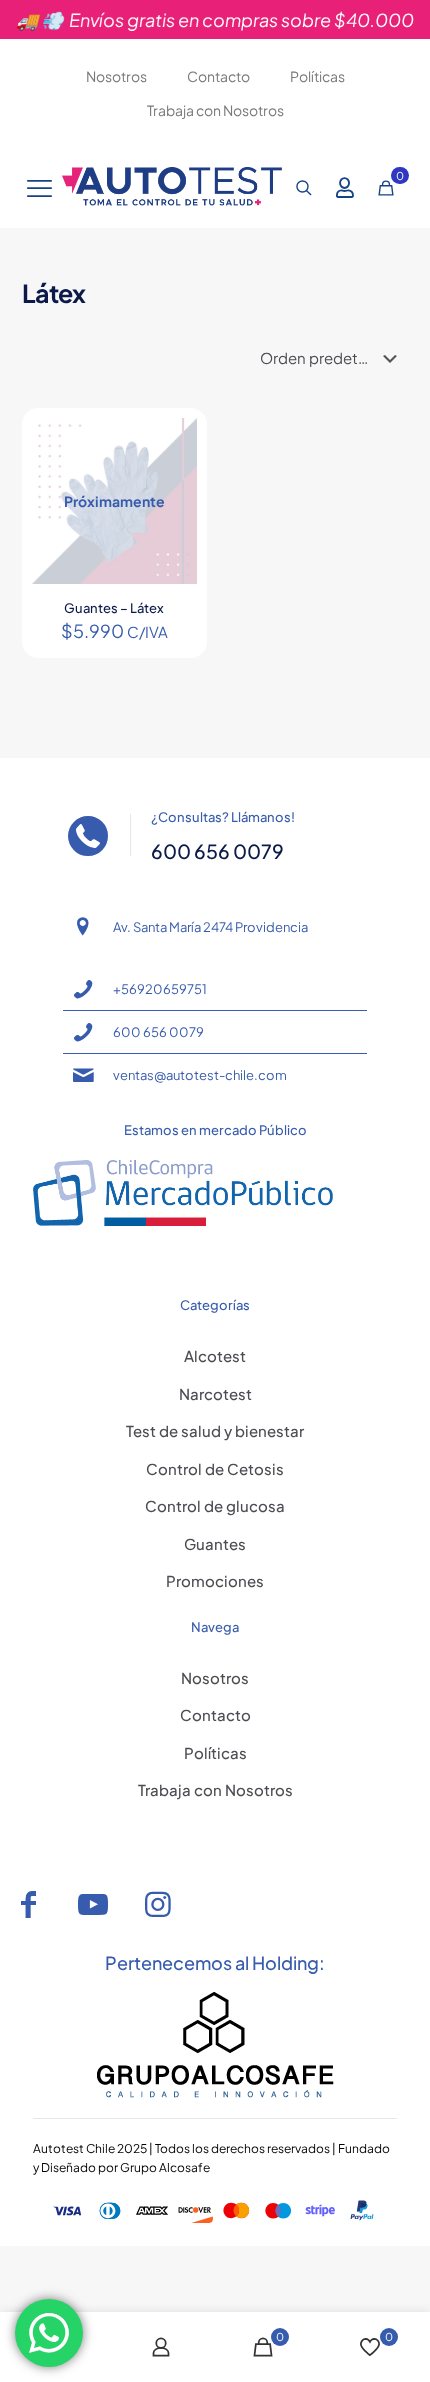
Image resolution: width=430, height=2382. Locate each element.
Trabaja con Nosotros (215, 1789)
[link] (215, 2045)
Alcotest (215, 1355)
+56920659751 (160, 989)
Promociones (215, 1580)
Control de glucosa (215, 1505)
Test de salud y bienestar (215, 1430)
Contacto (215, 1714)
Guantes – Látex (114, 608)
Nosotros (215, 1677)
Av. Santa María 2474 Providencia (210, 927)
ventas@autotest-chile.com (200, 1075)
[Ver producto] (174, 441)
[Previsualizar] (174, 499)
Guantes (215, 1543)
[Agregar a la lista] (174, 470)
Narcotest (215, 1393)
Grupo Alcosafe (165, 2167)
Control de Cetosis (215, 1468)
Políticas (215, 1752)
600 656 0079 (158, 1032)
